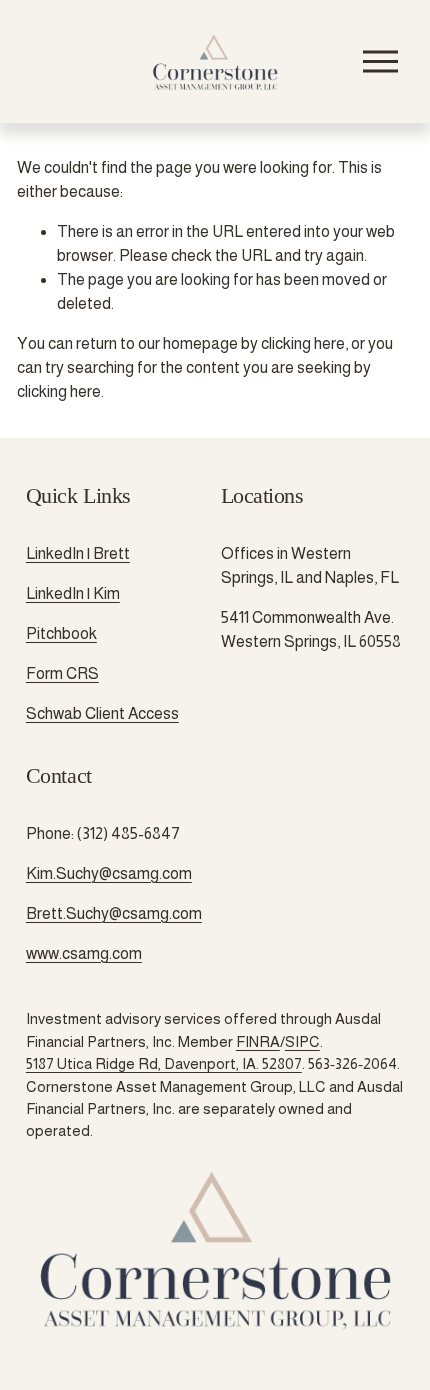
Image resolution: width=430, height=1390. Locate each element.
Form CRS (62, 673)
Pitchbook (61, 633)
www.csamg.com (84, 953)
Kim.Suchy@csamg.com (109, 873)
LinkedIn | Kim (73, 593)
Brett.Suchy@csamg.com (114, 913)
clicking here (303, 343)
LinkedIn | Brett (78, 553)
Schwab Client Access (102, 713)
